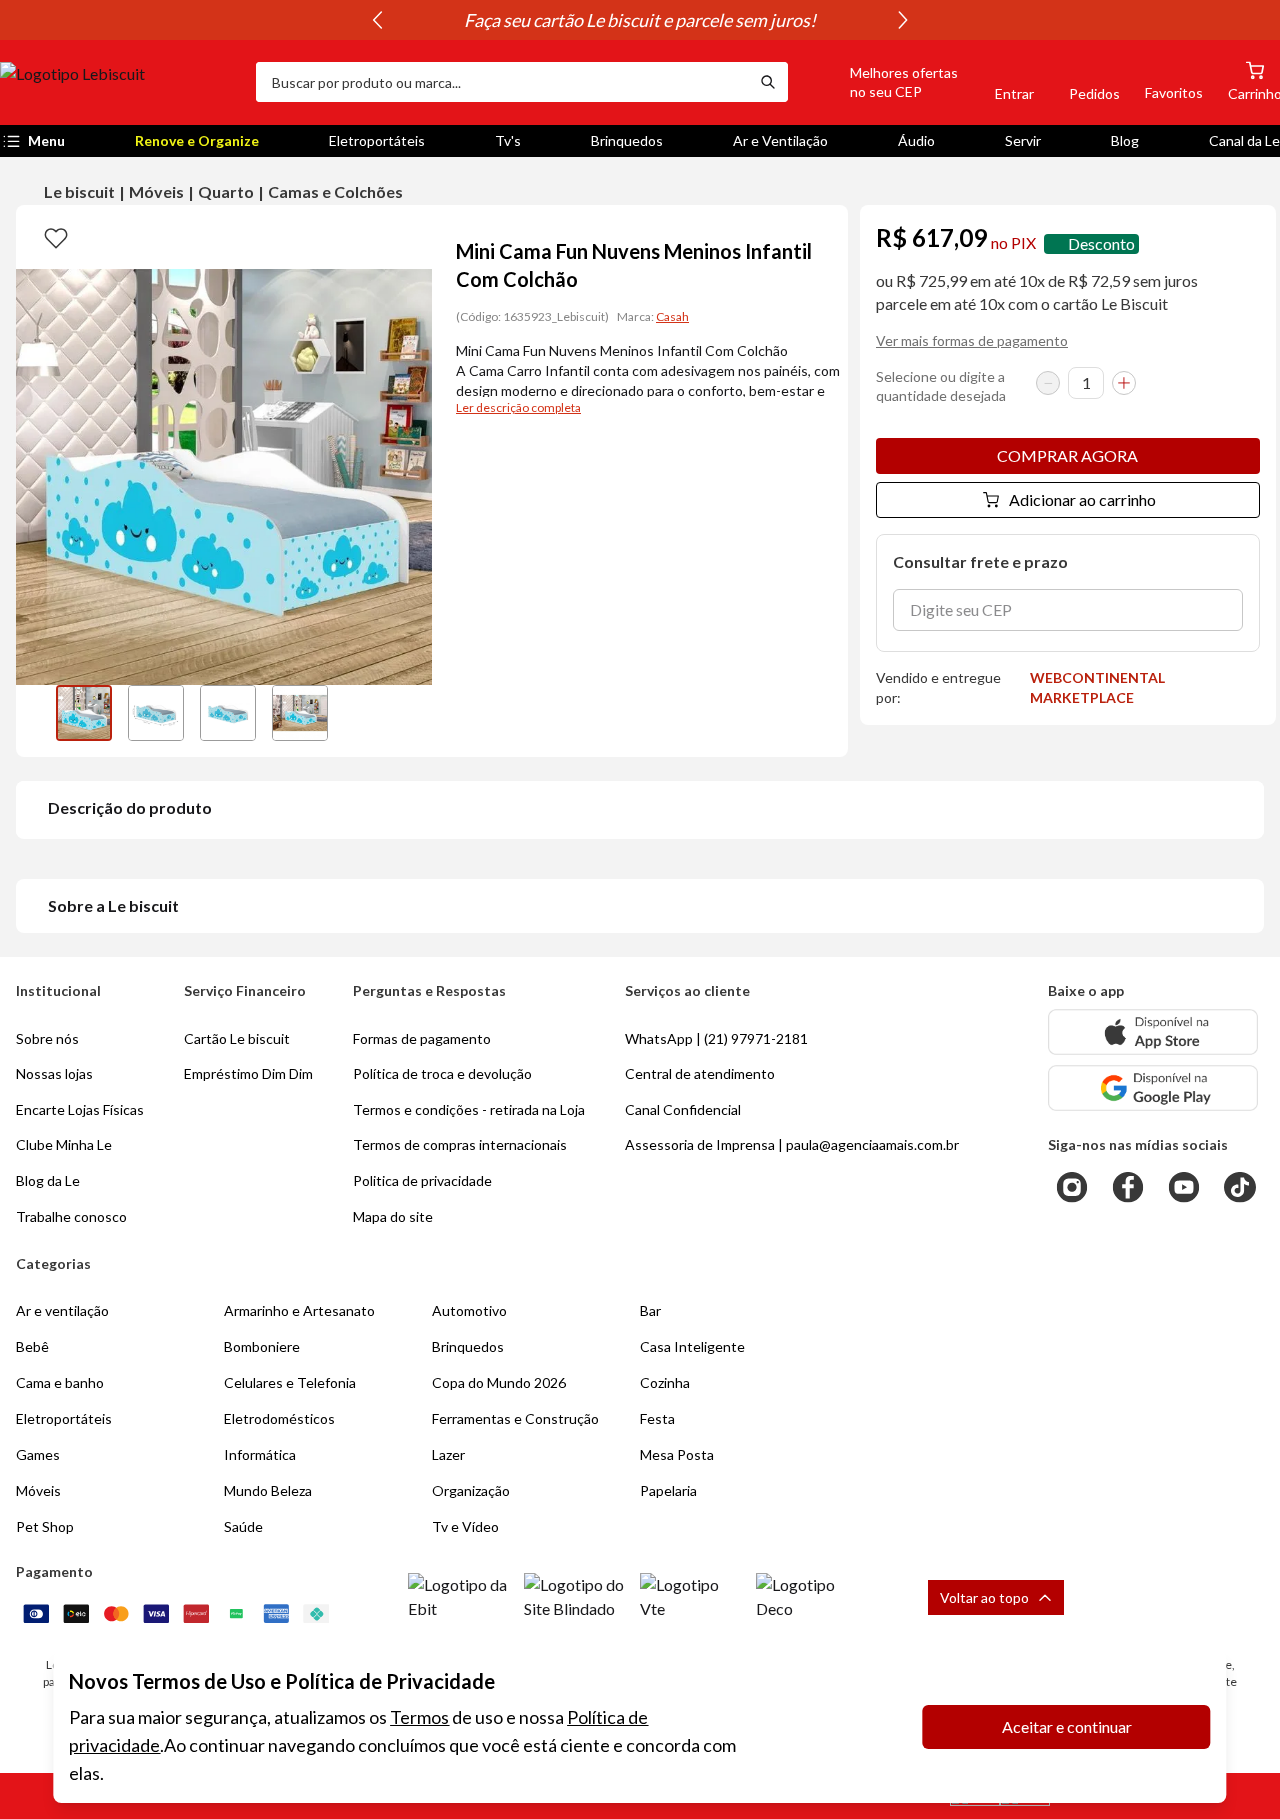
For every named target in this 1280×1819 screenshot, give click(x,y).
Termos (419, 1717)
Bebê (32, 1346)
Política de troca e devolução (442, 1073)
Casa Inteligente (692, 1346)
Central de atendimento (700, 1073)
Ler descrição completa (518, 407)
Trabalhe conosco (71, 1216)
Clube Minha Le (64, 1144)
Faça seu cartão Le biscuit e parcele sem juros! (640, 20)
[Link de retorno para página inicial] (120, 82)
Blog (1125, 140)
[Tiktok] (1240, 1187)
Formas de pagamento (422, 1038)
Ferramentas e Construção (515, 1418)
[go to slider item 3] (300, 713)
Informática (260, 1454)
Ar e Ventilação (780, 140)
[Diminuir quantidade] (1048, 383)
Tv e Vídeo (465, 1526)
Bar (650, 1310)
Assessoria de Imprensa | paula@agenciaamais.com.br (792, 1144)
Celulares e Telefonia (290, 1382)
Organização (471, 1490)
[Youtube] (1184, 1187)
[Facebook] (1128, 1187)
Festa (657, 1418)
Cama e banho (60, 1382)
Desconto (1101, 243)
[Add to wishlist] (56, 237)
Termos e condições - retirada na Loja (469, 1109)
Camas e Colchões (335, 191)
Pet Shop (45, 1526)
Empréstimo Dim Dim (248, 1073)
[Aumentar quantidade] (1124, 383)
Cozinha (665, 1382)
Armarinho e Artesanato (299, 1310)
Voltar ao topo (984, 1597)
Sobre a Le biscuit (113, 905)
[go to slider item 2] (228, 713)
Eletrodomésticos (279, 1418)
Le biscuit (79, 191)
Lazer (448, 1454)
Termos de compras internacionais (460, 1144)
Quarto (226, 191)
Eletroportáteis (377, 140)
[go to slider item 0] (84, 713)
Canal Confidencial (683, 1109)
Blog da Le (48, 1180)
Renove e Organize (197, 140)
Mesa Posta (677, 1454)
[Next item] (903, 20)
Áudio (916, 140)
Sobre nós (47, 1038)
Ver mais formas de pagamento (972, 340)
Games (38, 1454)
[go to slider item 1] (156, 713)
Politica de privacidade (422, 1180)
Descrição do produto (130, 807)
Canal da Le (1244, 140)
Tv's (508, 140)
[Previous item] (377, 20)
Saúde (243, 1526)
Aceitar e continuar (1067, 1726)
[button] (881, 82)
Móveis (156, 191)
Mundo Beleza (268, 1490)
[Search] (768, 82)
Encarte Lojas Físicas (80, 1109)
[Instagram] (1072, 1187)
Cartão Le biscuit (237, 1038)
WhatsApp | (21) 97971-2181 (716, 1038)
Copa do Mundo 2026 (499, 1382)
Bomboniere (262, 1346)
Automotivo (469, 1310)
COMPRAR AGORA (1067, 455)
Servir (1023, 140)
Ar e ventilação (62, 1310)
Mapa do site (393, 1216)
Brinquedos (627, 140)
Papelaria (668, 1490)
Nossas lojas (54, 1073)
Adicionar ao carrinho (1082, 499)
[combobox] (502, 82)
